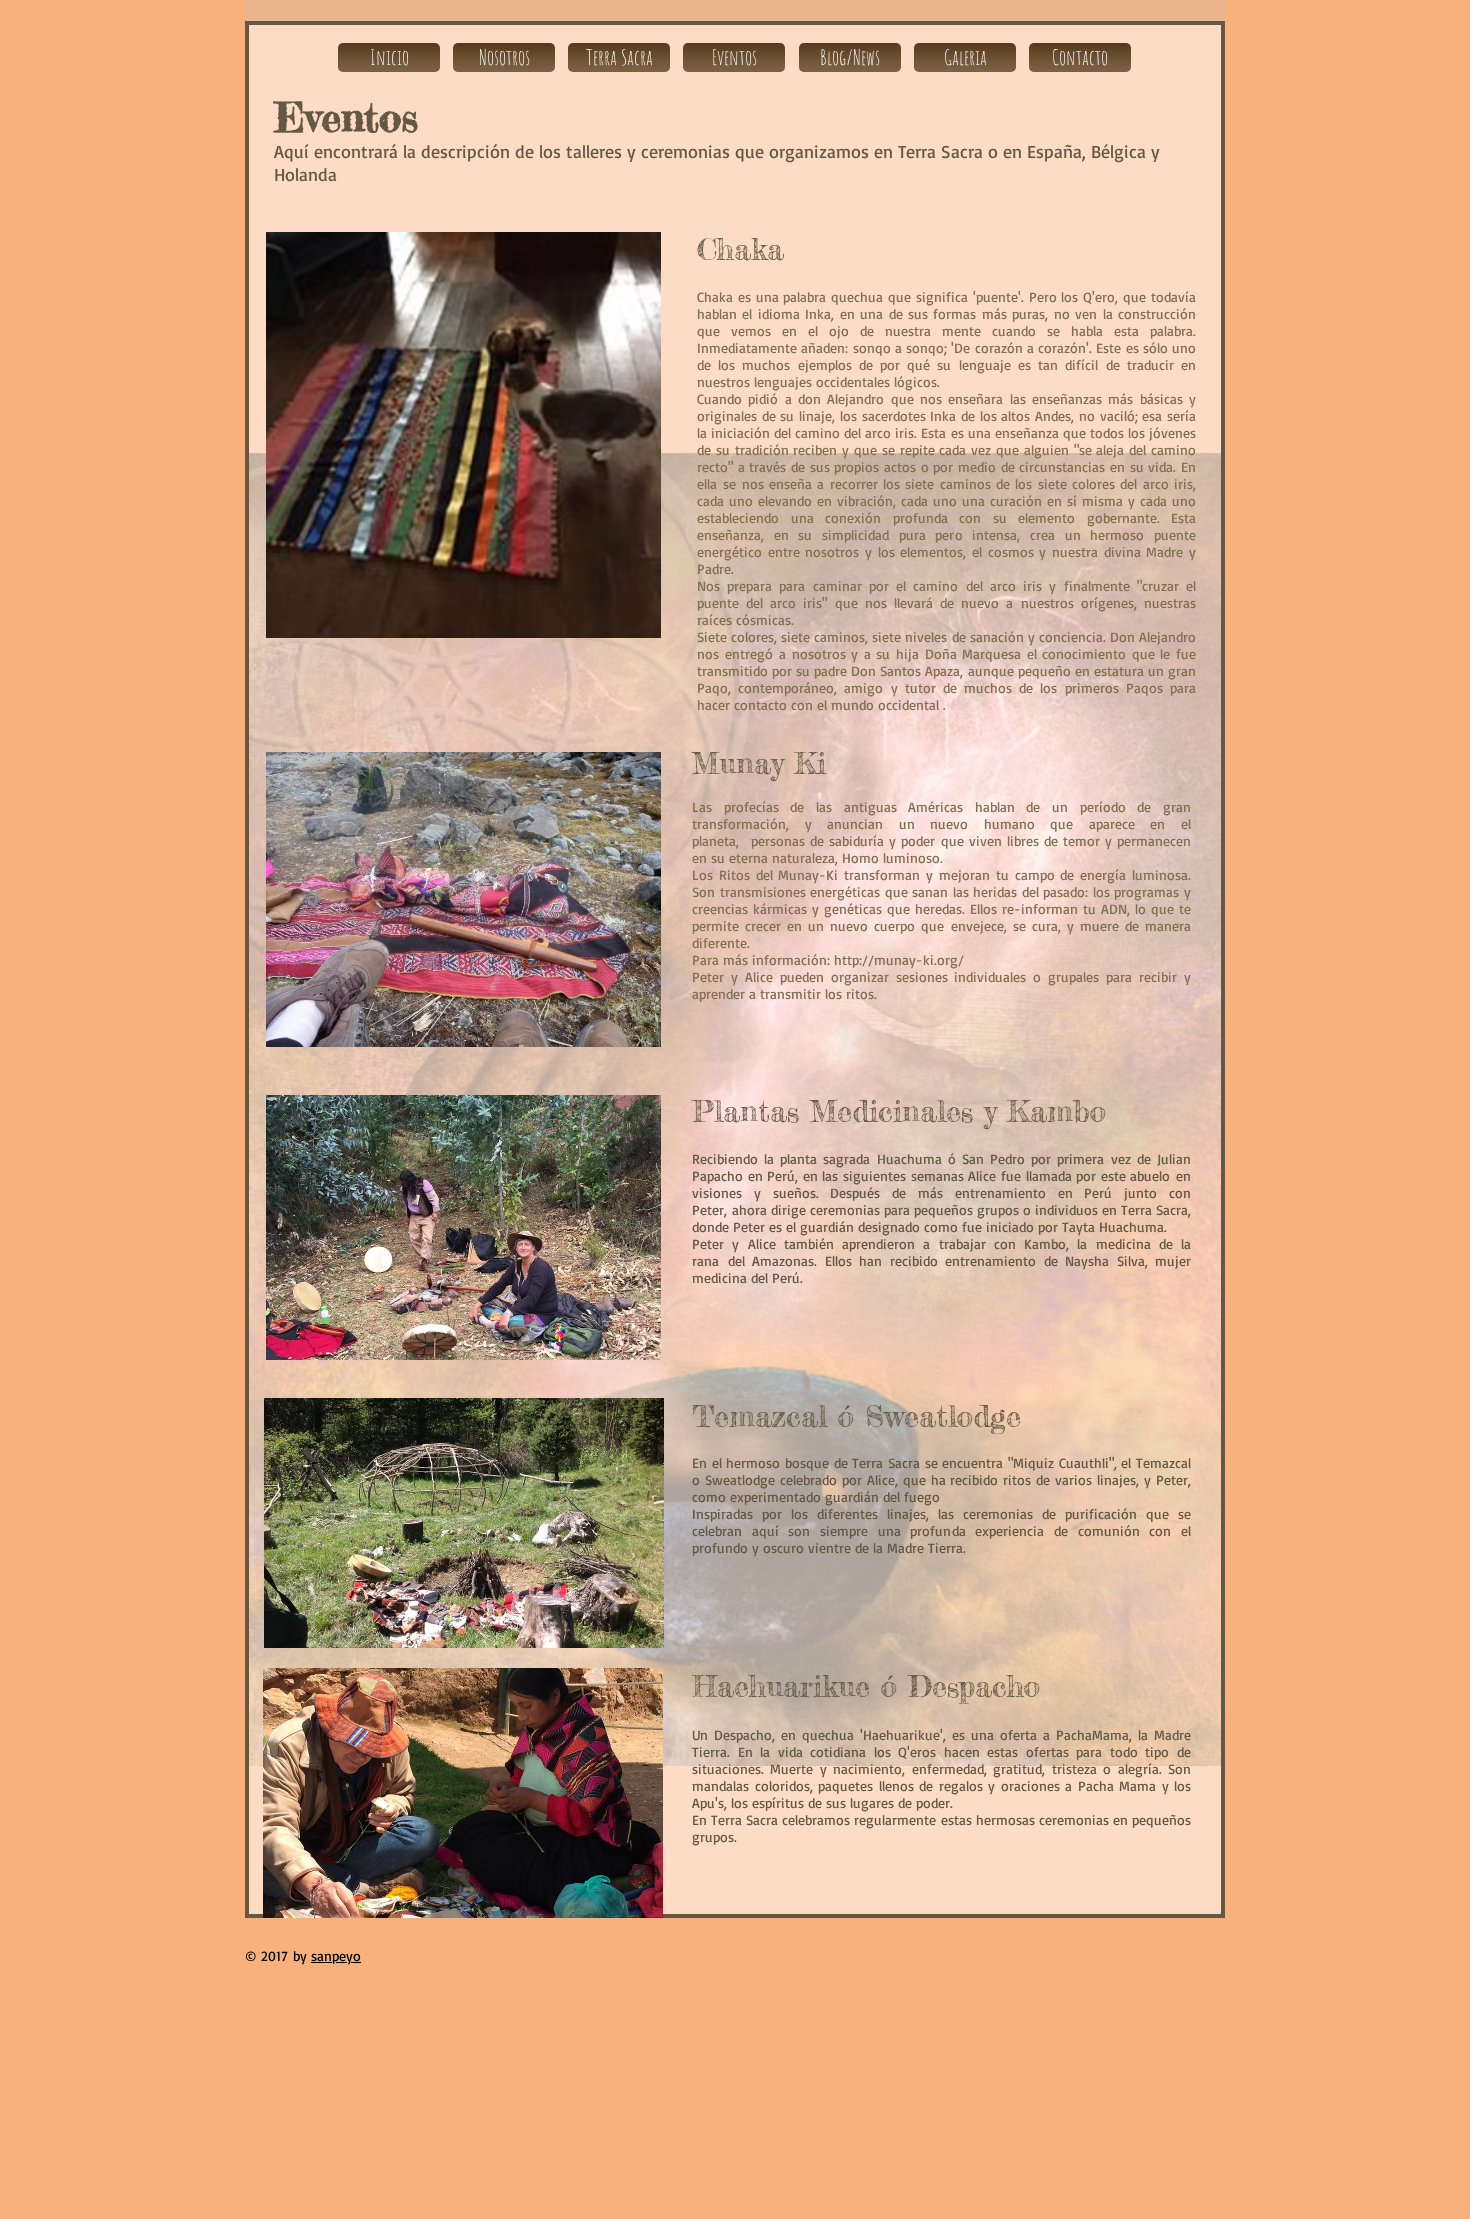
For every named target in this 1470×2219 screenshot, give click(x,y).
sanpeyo (336, 1955)
